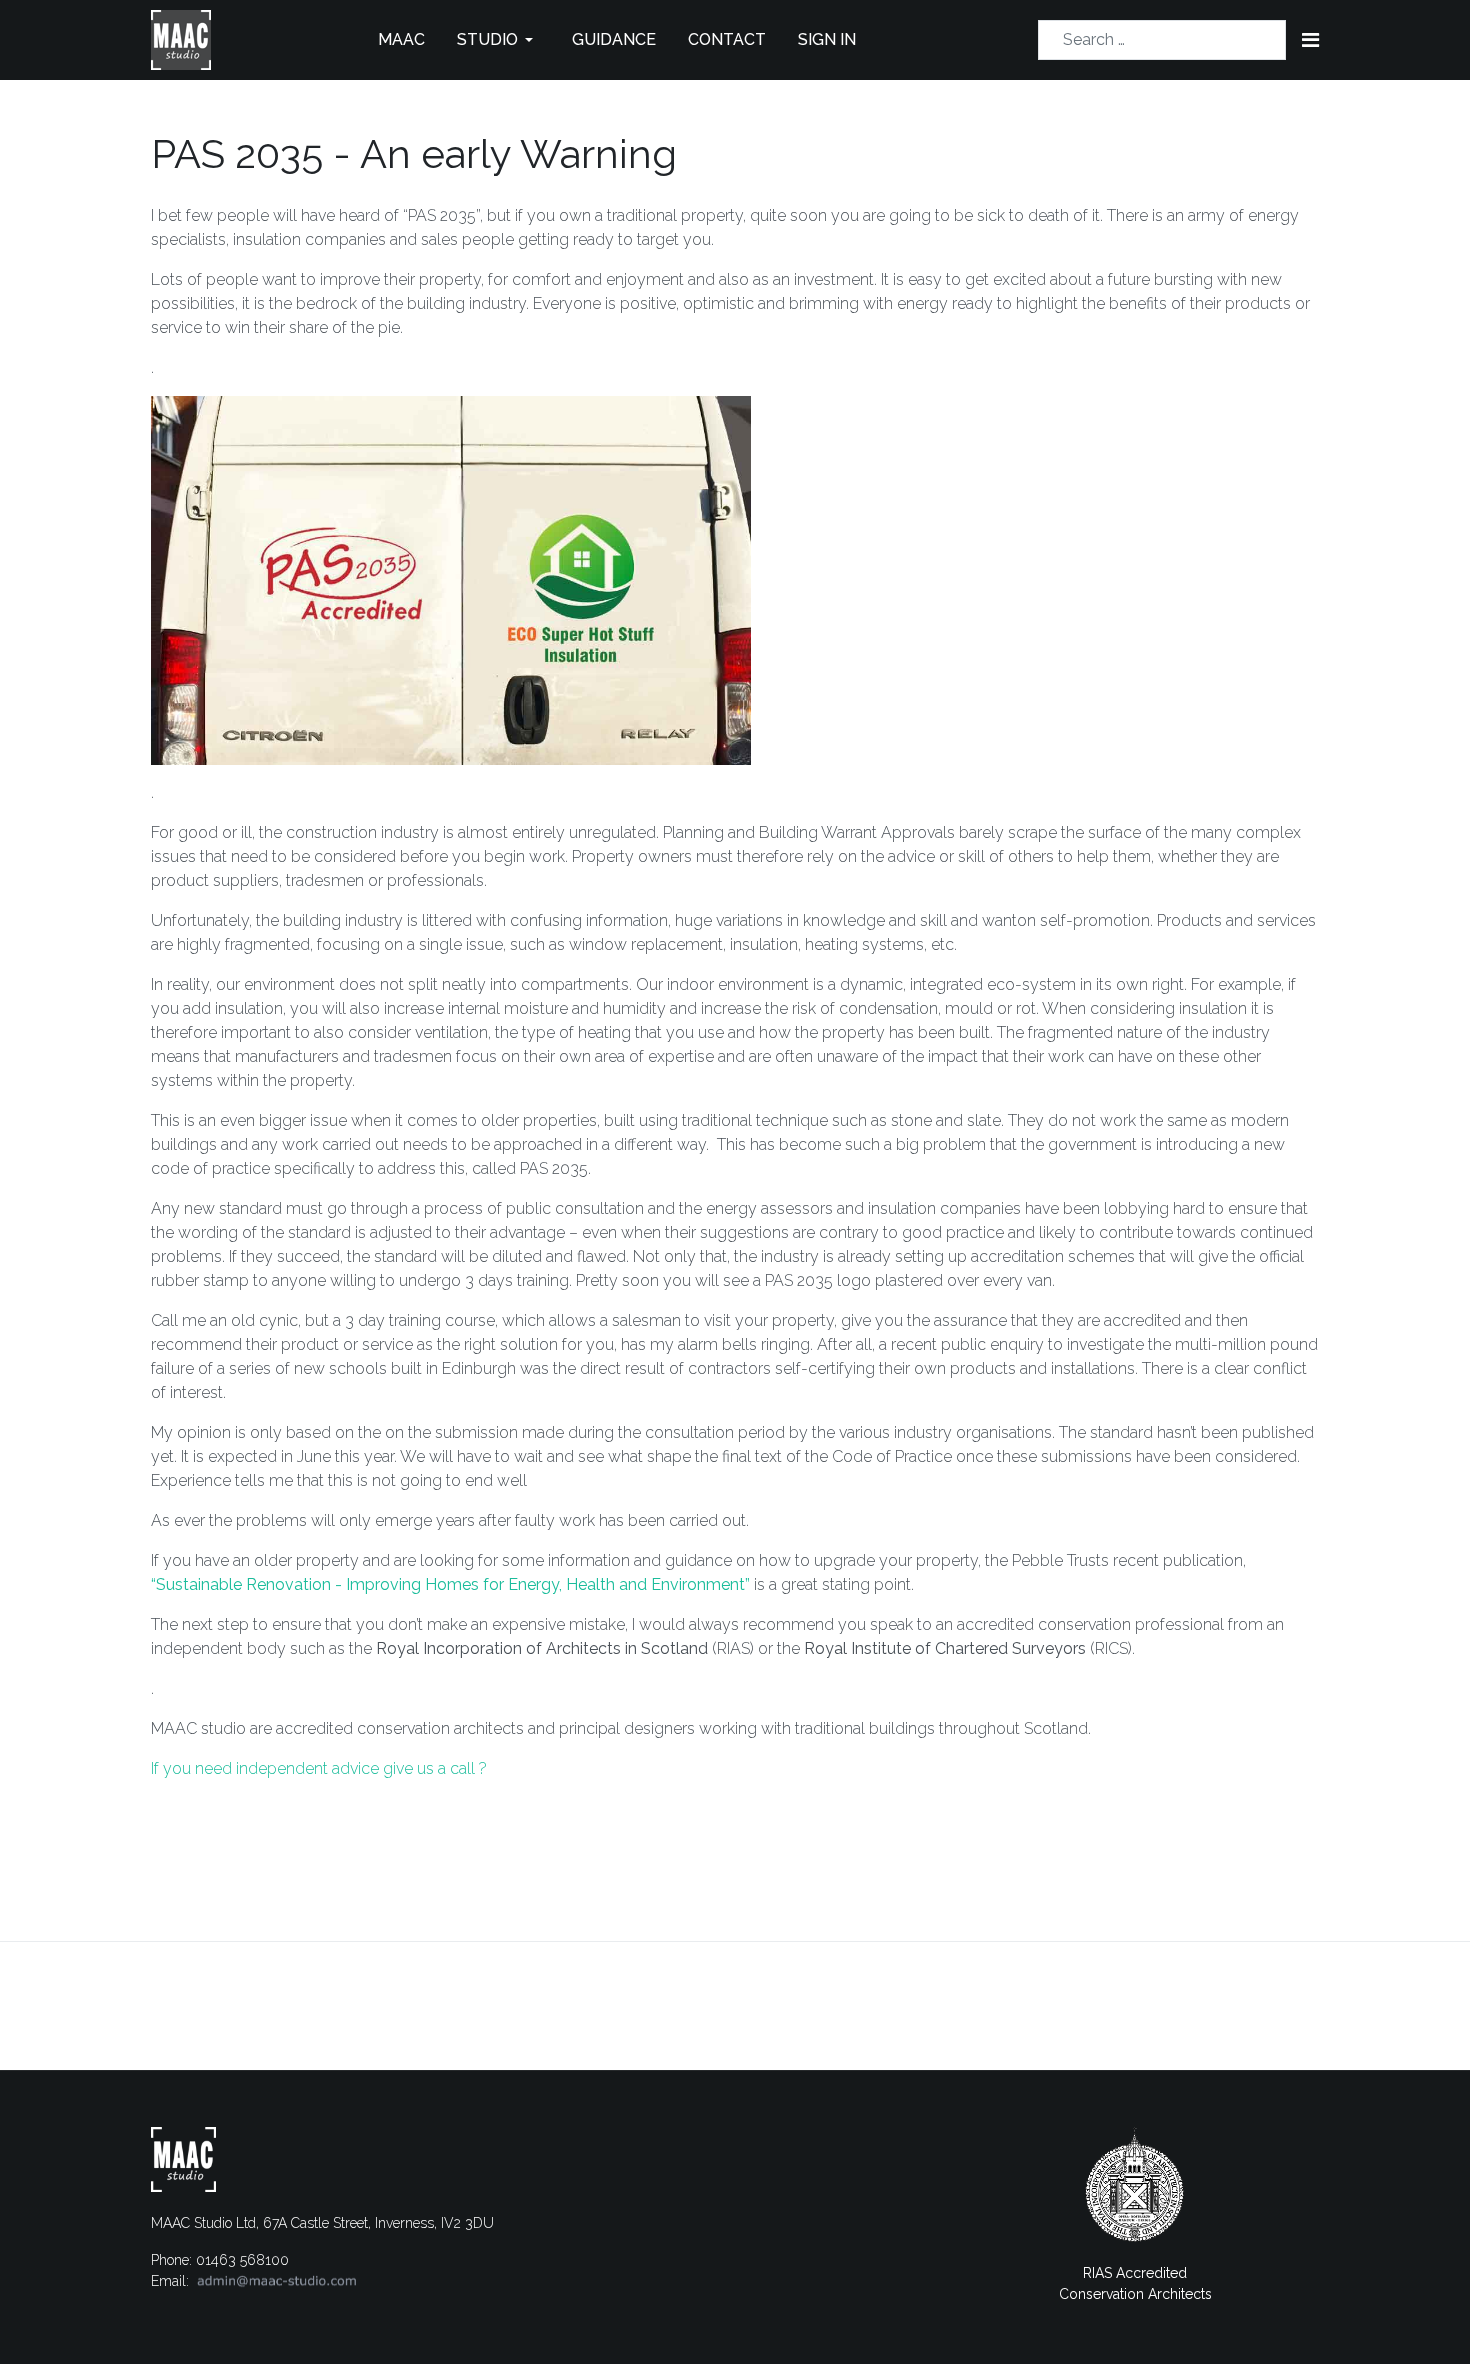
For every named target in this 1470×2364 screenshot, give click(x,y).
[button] (498, 40)
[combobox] (1162, 40)
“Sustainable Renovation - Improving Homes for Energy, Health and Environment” (452, 1584)
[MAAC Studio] (181, 38)
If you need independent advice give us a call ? (319, 1768)
